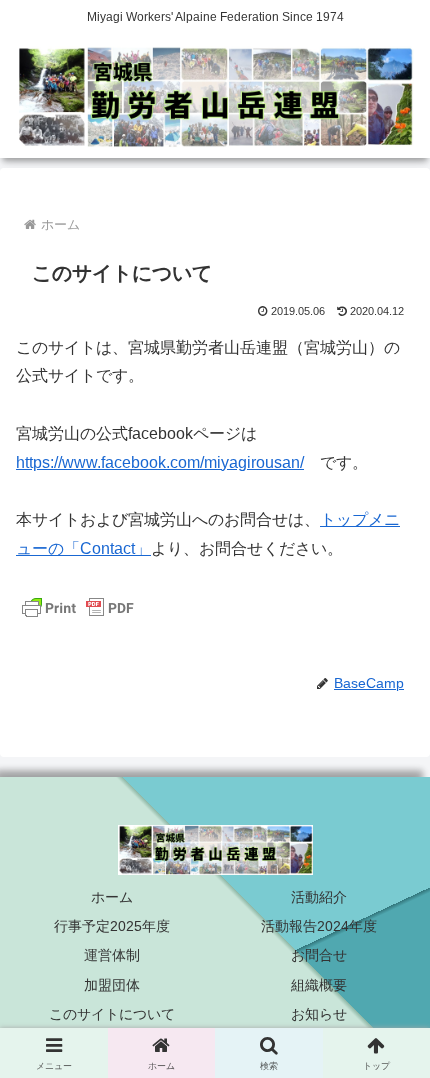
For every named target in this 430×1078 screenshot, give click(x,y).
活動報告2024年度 (319, 926)
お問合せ (319, 955)
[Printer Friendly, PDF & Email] (78, 607)
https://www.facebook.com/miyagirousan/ (160, 462)
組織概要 (319, 985)
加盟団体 (112, 985)
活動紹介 (319, 897)
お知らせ (319, 1014)
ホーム (112, 897)
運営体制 (112, 955)
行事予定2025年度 (112, 926)
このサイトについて (112, 1014)
